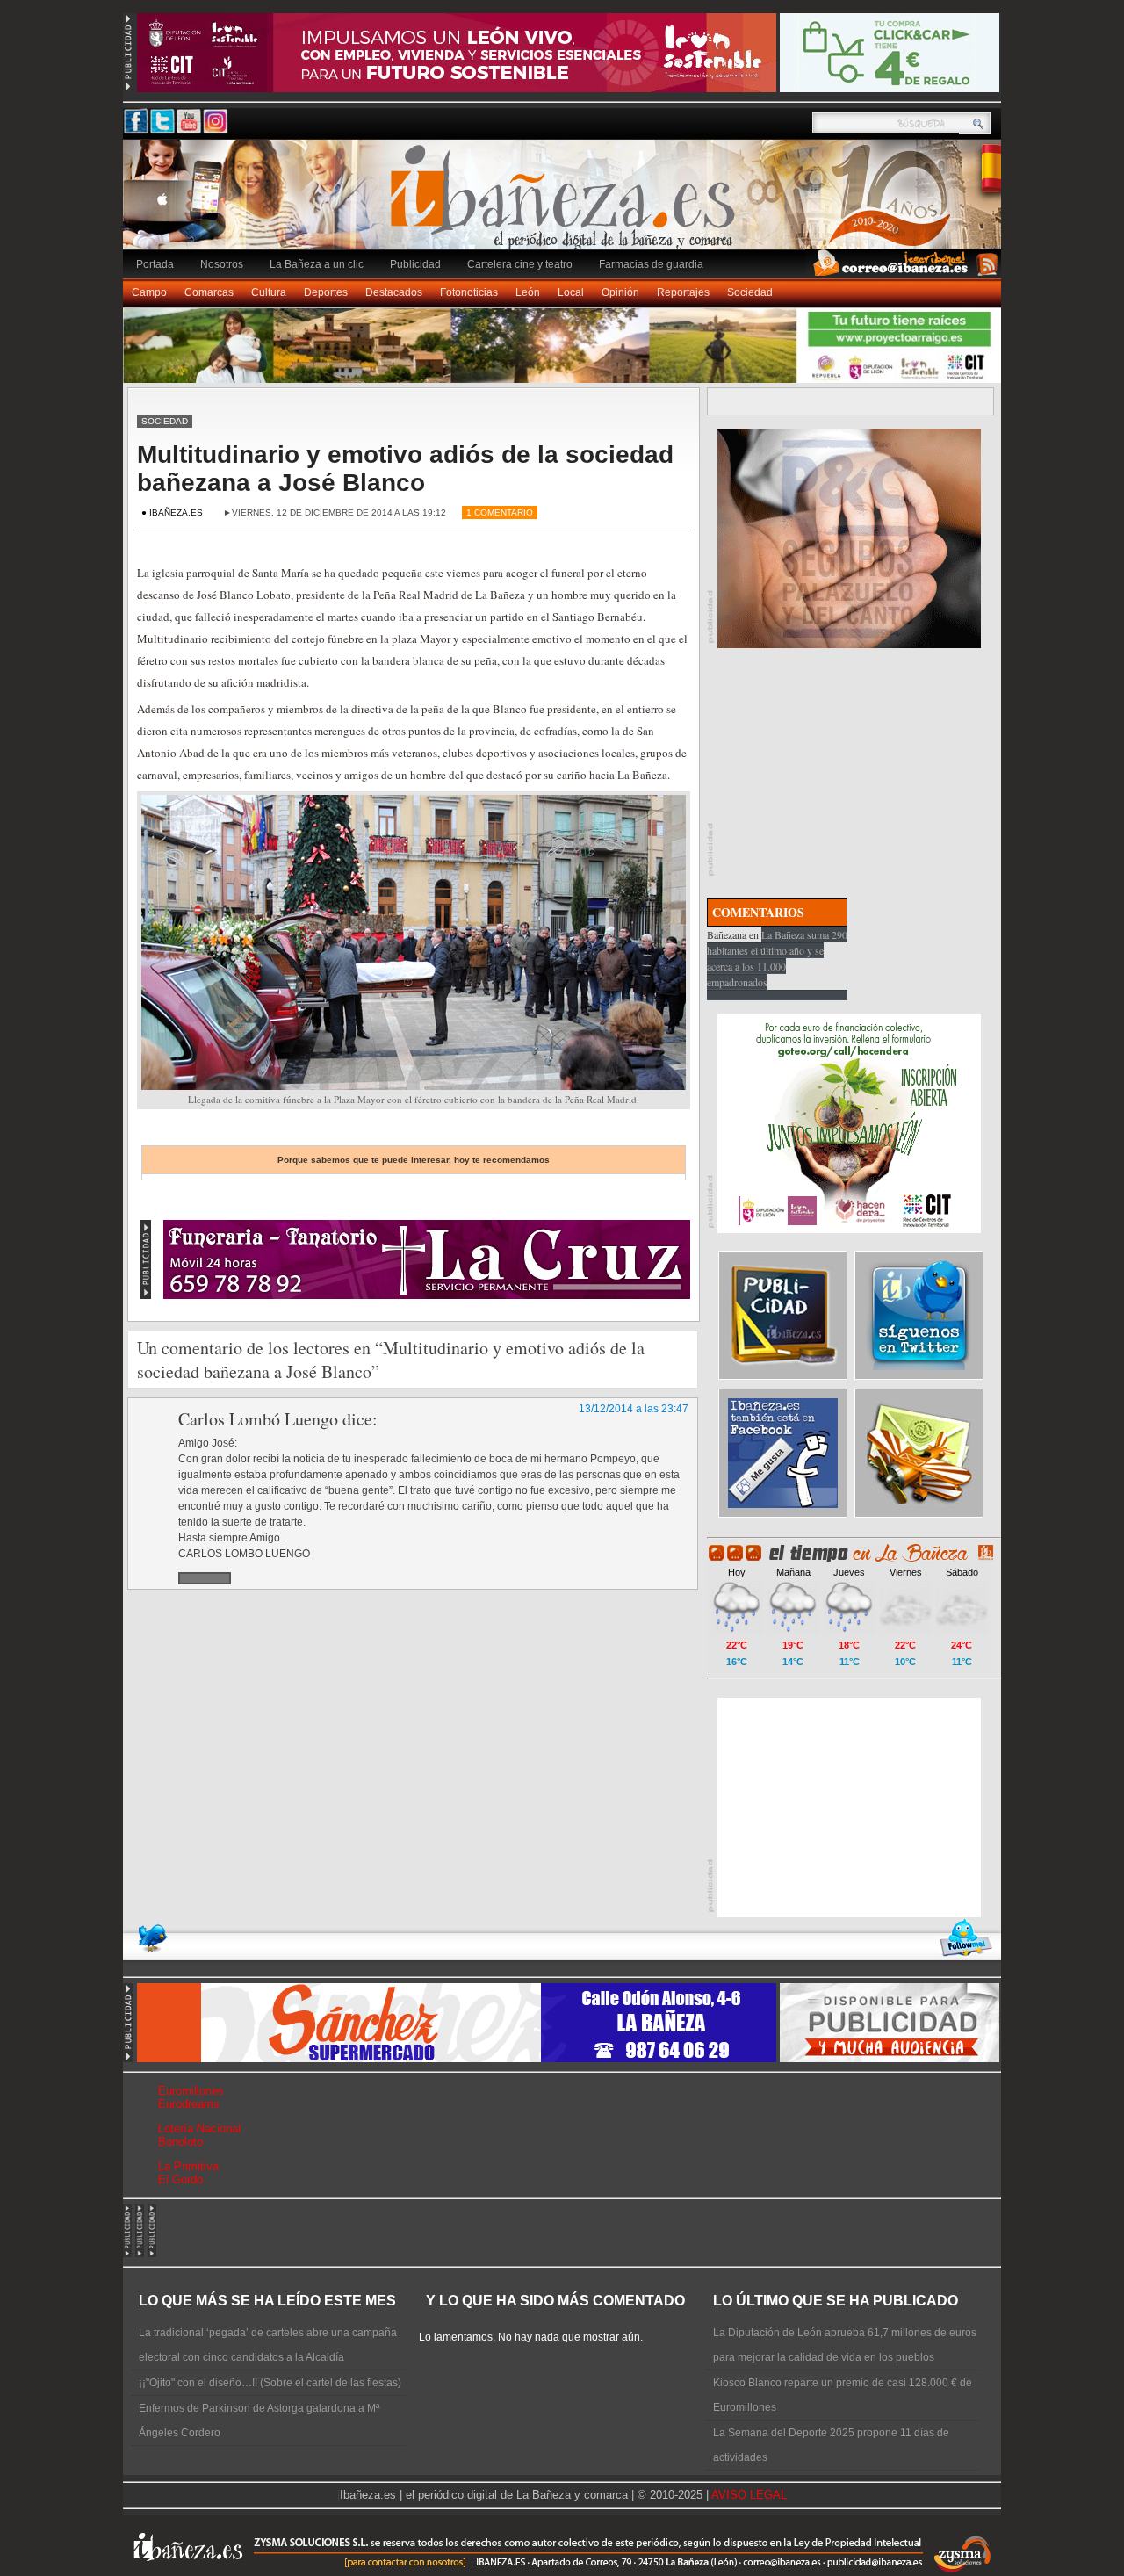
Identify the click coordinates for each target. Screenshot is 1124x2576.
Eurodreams (189, 2104)
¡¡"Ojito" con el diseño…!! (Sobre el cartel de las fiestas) (270, 2383)
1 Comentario (500, 512)
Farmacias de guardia (651, 264)
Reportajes (683, 292)
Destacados (394, 292)
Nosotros (222, 264)
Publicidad (415, 264)
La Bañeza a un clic (317, 264)
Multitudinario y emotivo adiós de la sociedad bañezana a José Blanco (405, 469)
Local (571, 292)
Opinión (620, 292)
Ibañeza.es (566, 204)
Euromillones (191, 2091)
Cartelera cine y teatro (520, 264)
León (528, 292)
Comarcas (209, 292)
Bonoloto (180, 2142)
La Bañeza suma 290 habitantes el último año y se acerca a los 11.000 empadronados (777, 958)
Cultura (269, 292)
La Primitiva (188, 2166)
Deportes (326, 292)
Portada (155, 264)
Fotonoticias (469, 292)
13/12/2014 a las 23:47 (634, 1409)
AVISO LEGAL (749, 2495)
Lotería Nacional (199, 2129)
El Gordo (180, 2179)
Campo (149, 292)
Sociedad (750, 292)
